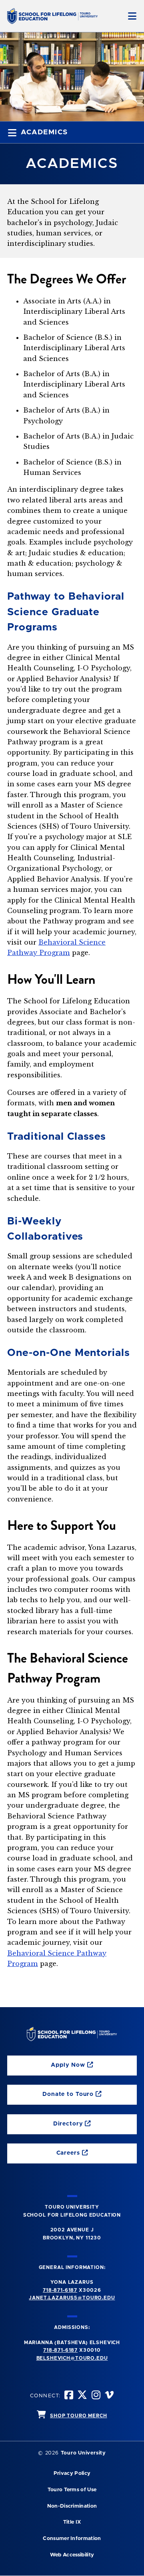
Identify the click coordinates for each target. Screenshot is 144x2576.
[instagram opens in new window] (96, 2396)
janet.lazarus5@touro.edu (72, 2298)
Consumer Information (72, 2539)
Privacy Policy (72, 2473)
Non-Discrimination (72, 2506)
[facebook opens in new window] (69, 2396)
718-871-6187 (60, 2290)
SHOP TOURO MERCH (78, 2416)
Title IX (72, 2522)
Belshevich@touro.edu (72, 2358)
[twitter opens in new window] (82, 2396)
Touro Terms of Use (72, 2490)
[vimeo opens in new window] (109, 2396)
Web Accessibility (72, 2555)
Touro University (83, 2453)
